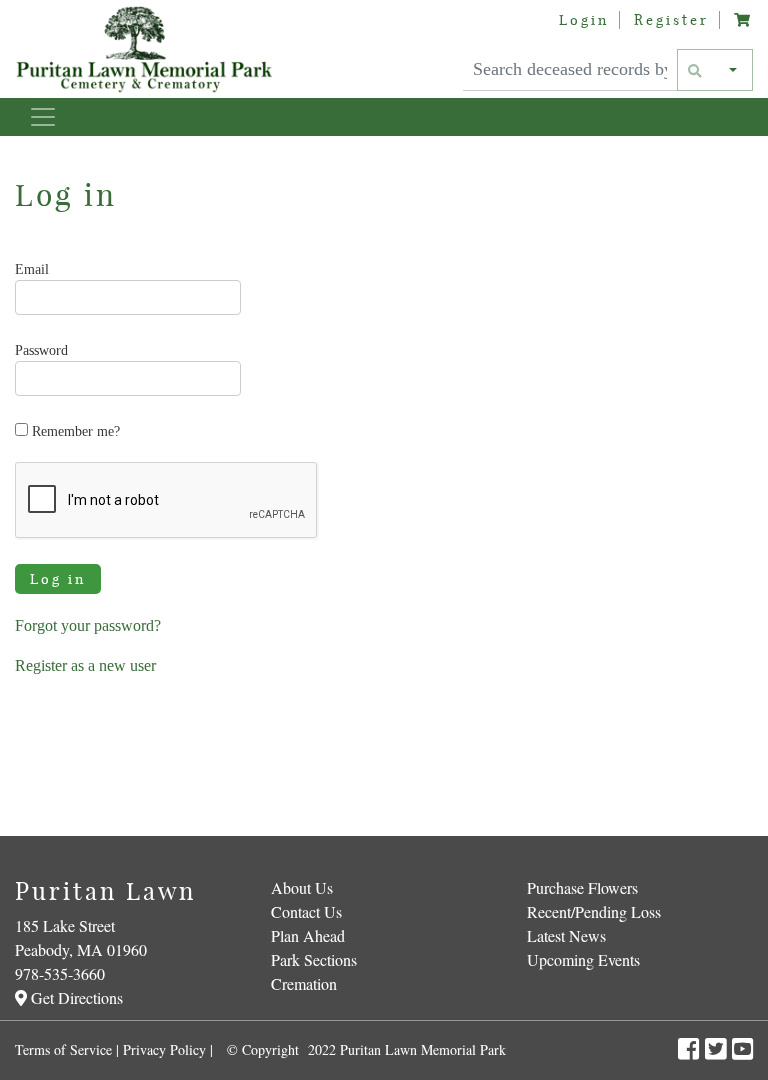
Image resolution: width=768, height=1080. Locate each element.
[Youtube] (742, 1048)
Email (32, 269)
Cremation (304, 983)
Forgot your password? (88, 625)
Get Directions (75, 997)
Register (671, 20)
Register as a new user (85, 665)
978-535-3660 (60, 973)
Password (41, 350)
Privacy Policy (164, 1049)
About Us (302, 887)
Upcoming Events (583, 959)
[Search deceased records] (696, 69)
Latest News (566, 935)
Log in (58, 579)
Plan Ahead (308, 935)
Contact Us (306, 911)
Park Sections (314, 959)
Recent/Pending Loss (594, 911)
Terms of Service (63, 1049)
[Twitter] (718, 1048)
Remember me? (74, 431)
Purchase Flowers (582, 887)
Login (584, 20)
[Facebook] (691, 1048)
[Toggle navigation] (43, 117)
